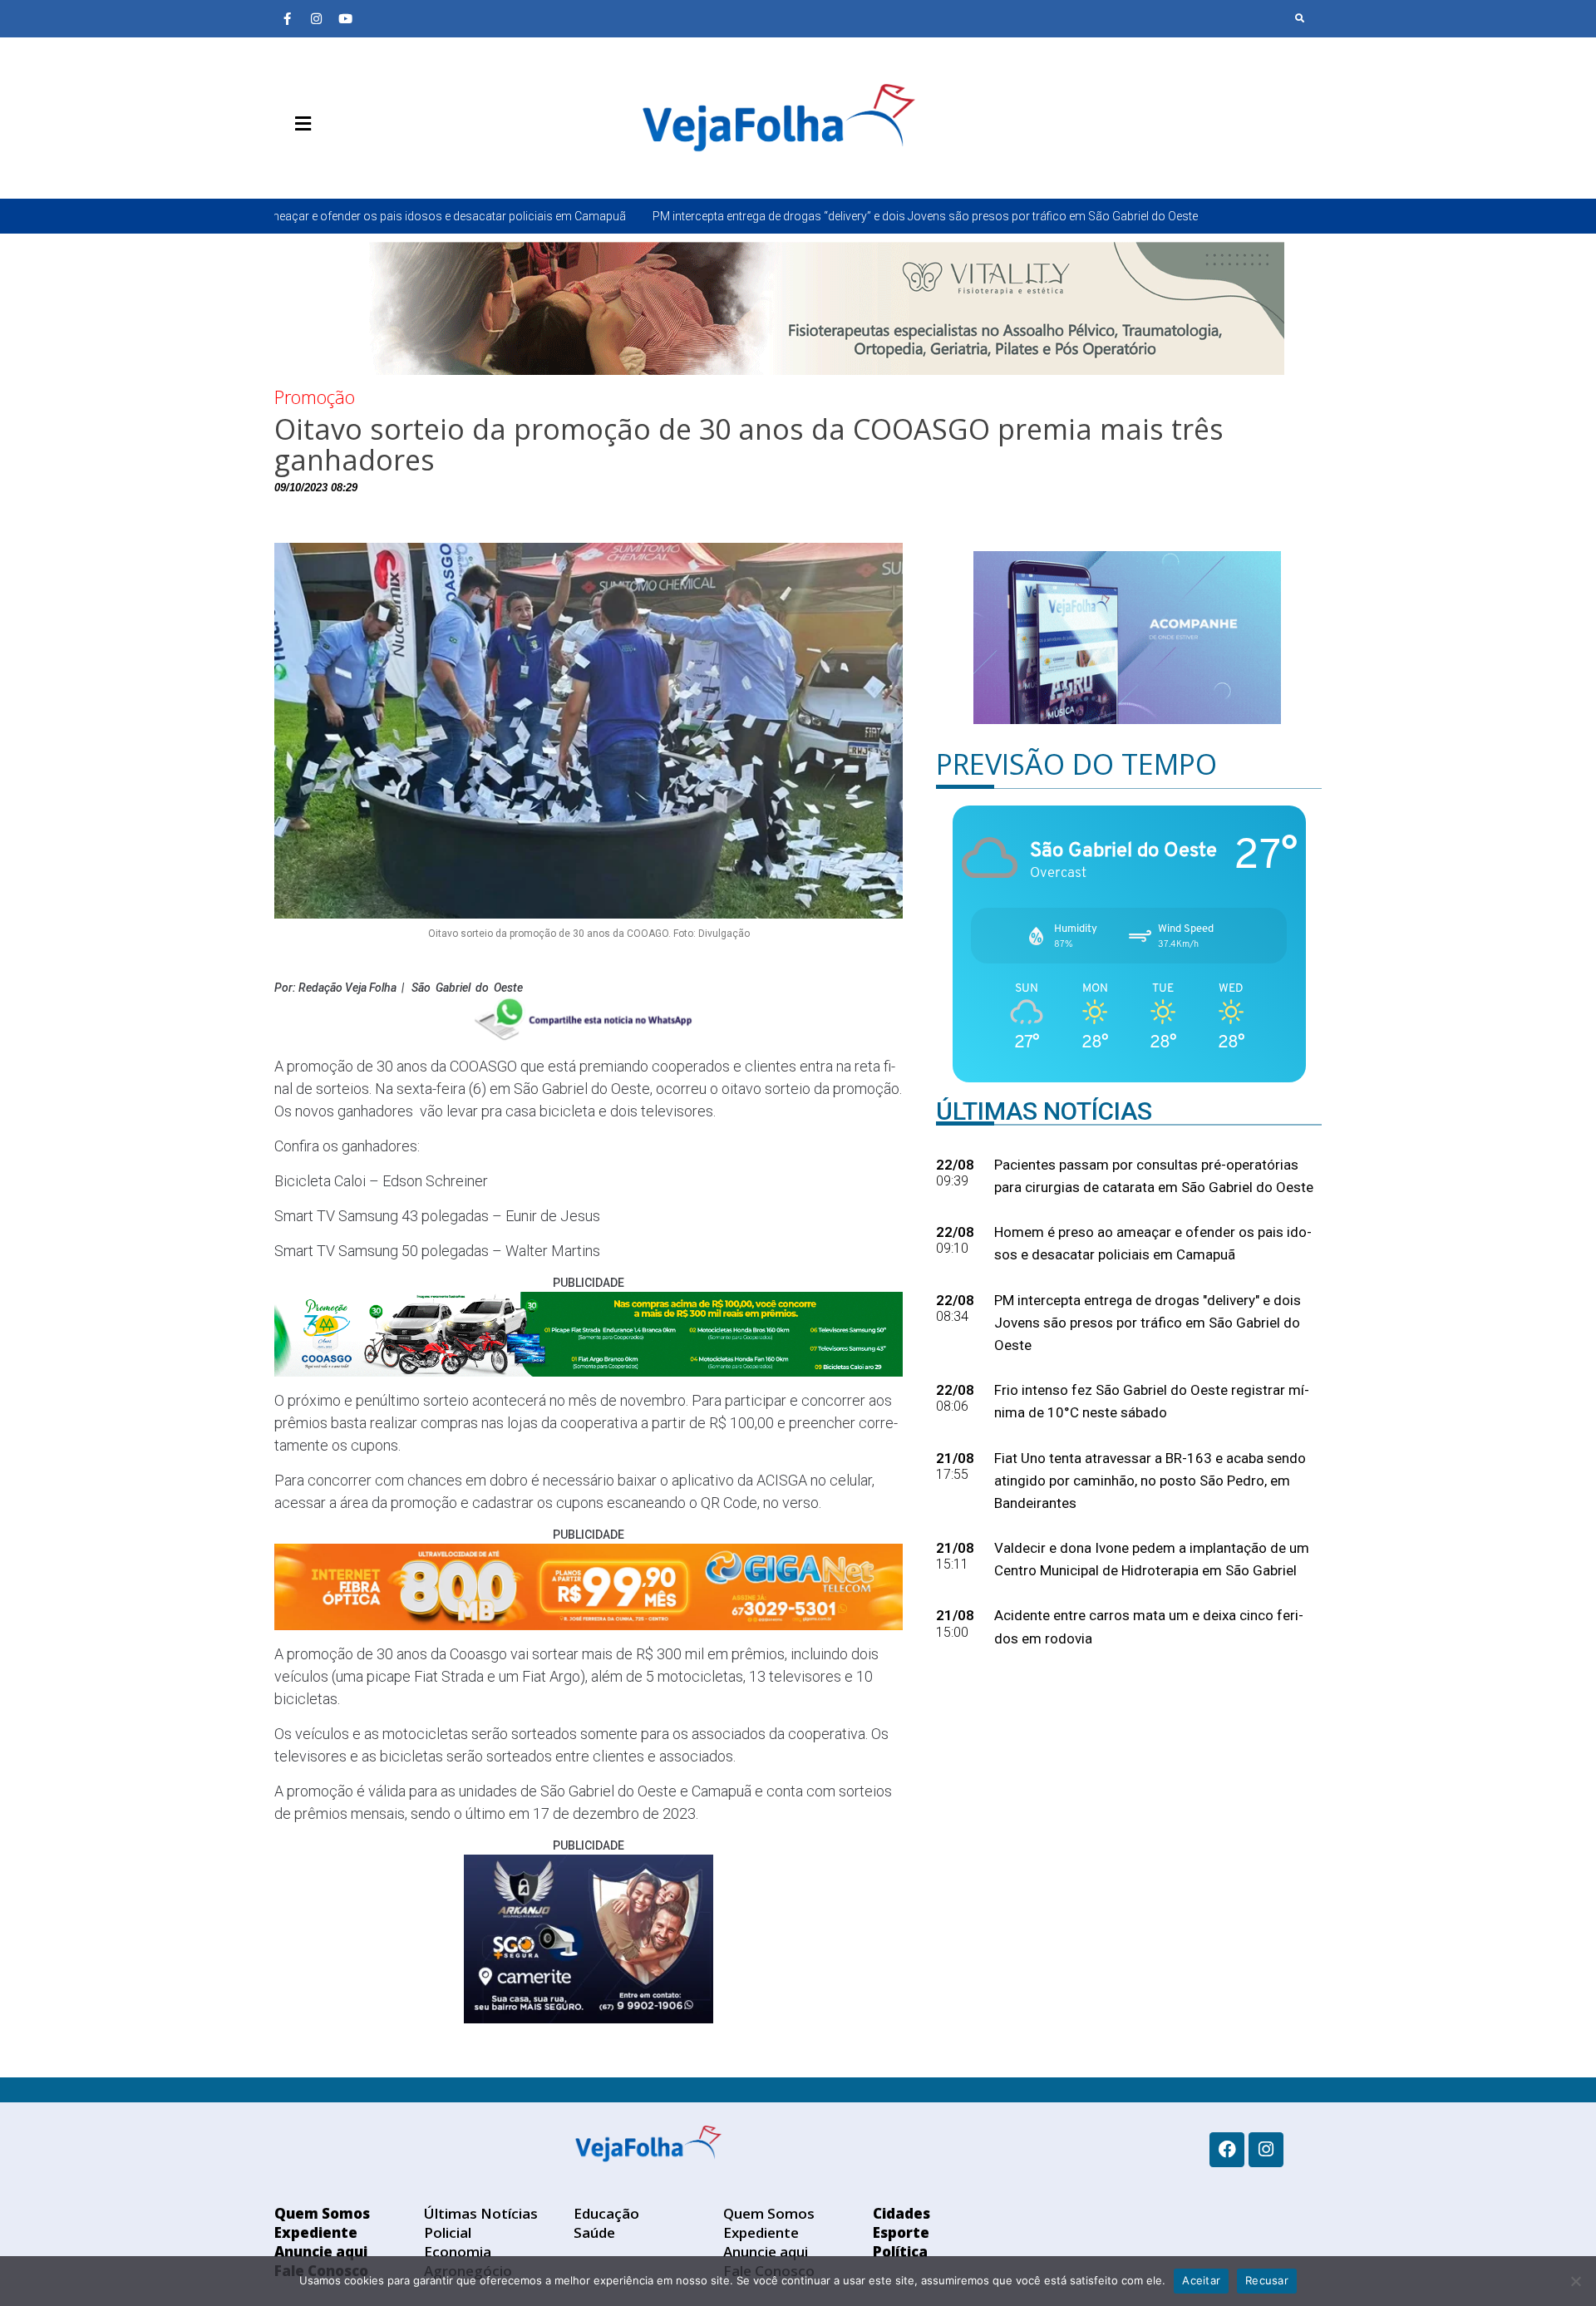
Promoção (315, 397)
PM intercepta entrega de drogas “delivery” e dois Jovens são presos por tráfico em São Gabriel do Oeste (721, 216)
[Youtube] (345, 18)
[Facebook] (1227, 2150)
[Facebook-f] (287, 18)
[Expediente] (312, 163)
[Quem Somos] (287, 163)
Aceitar (1201, 2280)
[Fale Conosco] (362, 163)
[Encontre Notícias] (1300, 18)
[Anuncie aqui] (337, 163)
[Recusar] (1575, 2281)
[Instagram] (316, 18)
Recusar (1267, 2280)
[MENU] (299, 124)
